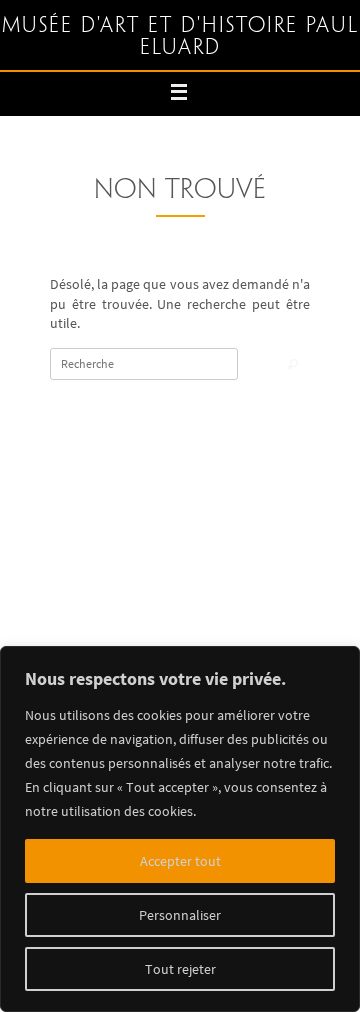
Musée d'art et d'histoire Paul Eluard (180, 37)
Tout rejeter (180, 969)
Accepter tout (180, 861)
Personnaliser (180, 915)
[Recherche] (292, 365)
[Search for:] (144, 364)
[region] (180, 829)
